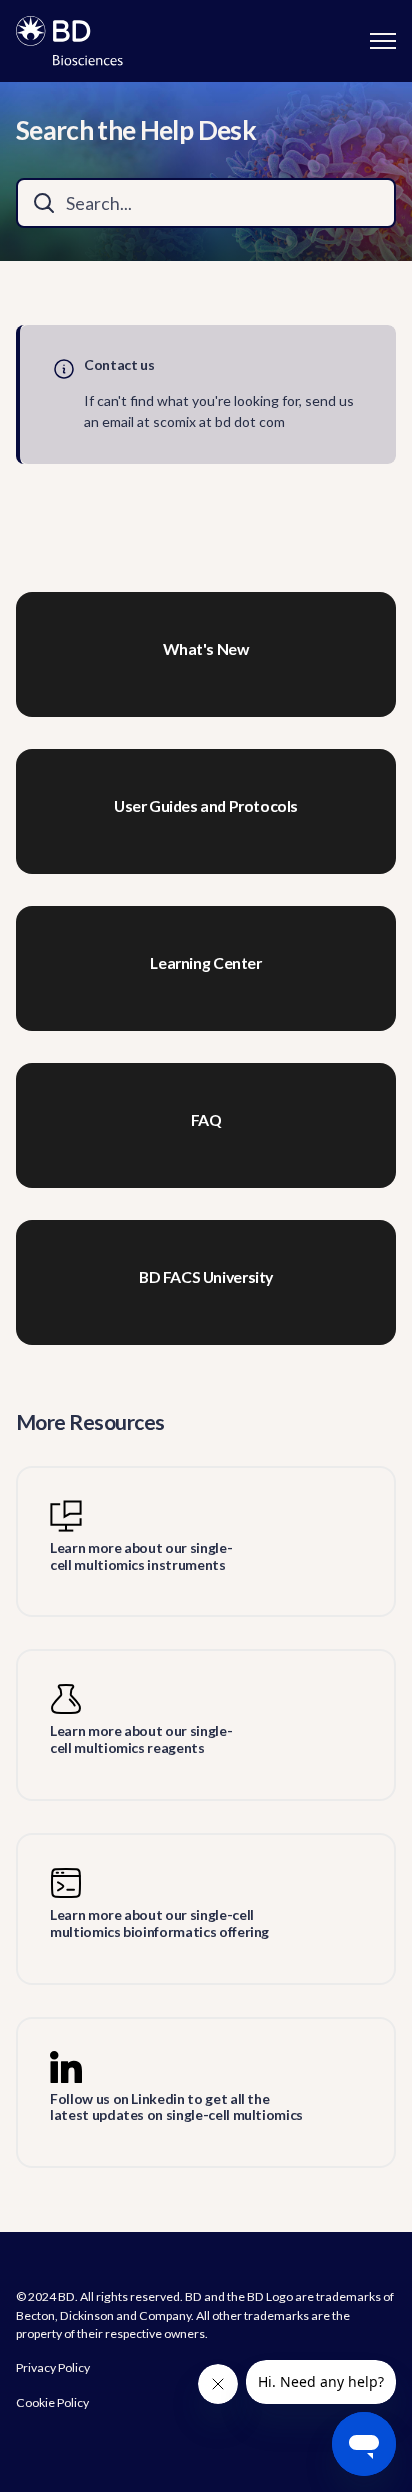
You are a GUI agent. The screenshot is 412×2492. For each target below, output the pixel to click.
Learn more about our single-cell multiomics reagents (141, 1739)
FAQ (206, 1120)
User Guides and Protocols (206, 806)
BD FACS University (206, 1277)
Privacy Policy (53, 2367)
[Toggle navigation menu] (383, 41)
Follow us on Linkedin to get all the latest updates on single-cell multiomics (176, 2107)
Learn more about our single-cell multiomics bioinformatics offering (159, 1923)
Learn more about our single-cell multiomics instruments (141, 1556)
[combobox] (206, 203)
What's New (205, 649)
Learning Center (205, 963)
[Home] (69, 41)
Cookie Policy (52, 2402)
